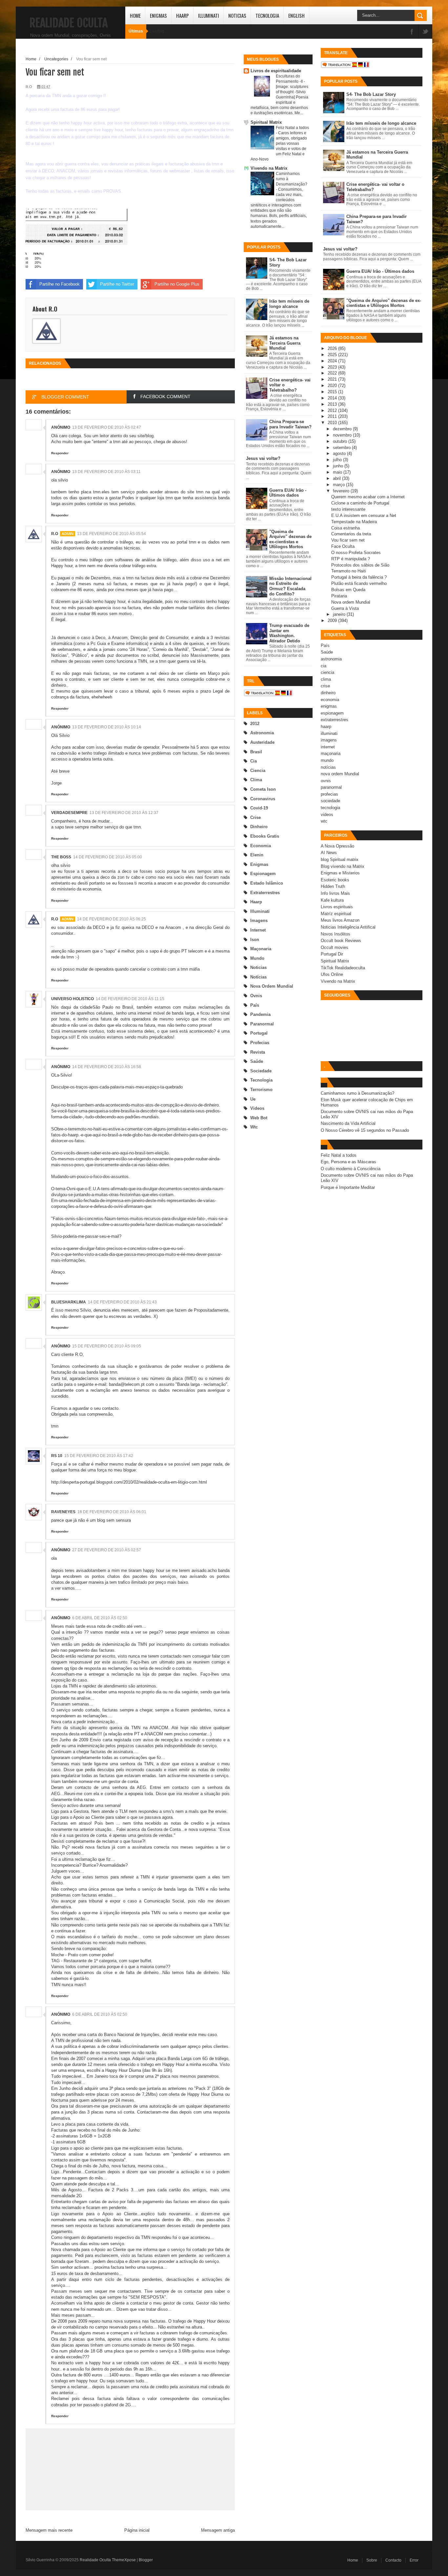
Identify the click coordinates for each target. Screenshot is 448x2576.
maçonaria (261, 949)
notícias (258, 977)
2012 (255, 724)
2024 (333, 361)
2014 (333, 398)
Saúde (257, 1061)
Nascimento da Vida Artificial (348, 1123)
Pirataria (339, 596)
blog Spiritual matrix (340, 859)
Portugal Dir (332, 954)
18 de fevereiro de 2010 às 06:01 (112, 1512)
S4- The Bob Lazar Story (371, 94)
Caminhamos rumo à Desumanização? (357, 1093)
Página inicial (137, 2530)
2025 (333, 355)
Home (135, 15)
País (255, 1005)
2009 (333, 621)
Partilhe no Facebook (60, 284)
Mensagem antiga (218, 2530)
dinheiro (259, 827)
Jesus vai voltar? (263, 458)
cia (254, 761)
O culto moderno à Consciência (351, 1169)
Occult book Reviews (341, 941)
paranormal (262, 1024)
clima (256, 780)
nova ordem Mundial (272, 986)
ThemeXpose (124, 2560)
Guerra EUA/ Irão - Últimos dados (288, 493)
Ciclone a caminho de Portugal (360, 503)
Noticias (237, 15)
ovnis (256, 996)
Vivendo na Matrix (269, 168)
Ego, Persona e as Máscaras (348, 1162)
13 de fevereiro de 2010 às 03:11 (106, 472)
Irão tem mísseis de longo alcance (289, 304)
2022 (333, 373)
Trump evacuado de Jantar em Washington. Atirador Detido (289, 633)
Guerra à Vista (345, 608)
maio (338, 472)
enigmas (259, 864)
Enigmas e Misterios (340, 873)
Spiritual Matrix (266, 122)
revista (258, 1052)
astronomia (262, 733)
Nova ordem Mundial (351, 602)
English (296, 15)
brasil (256, 752)
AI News (329, 853)
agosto (340, 453)
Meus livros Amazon (340, 920)
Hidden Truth (333, 886)
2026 (333, 348)
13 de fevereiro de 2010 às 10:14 (107, 727)
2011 (333, 416)
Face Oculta (343, 546)
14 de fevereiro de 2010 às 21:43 (122, 1302)
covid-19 (259, 808)
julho (338, 460)
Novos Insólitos (336, 934)
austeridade (262, 742)
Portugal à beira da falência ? (359, 577)
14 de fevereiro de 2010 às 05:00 (108, 857)
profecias (260, 1043)
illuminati (260, 911)
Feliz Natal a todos (292, 128)
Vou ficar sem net (348, 540)
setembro (342, 448)
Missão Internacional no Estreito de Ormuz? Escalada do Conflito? (290, 586)
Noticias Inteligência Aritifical (348, 927)
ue (253, 1099)
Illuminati (209, 15)
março (339, 485)
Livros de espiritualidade (276, 71)
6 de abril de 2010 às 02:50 (100, 1618)
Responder (60, 453)
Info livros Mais (335, 893)
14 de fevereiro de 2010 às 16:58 (107, 1067)
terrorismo (261, 1090)
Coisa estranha (346, 528)
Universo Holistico (72, 999)
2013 (333, 404)
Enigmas (158, 15)
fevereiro (342, 491)
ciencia (258, 771)
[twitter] (425, 32)
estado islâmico (267, 883)
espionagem (263, 874)
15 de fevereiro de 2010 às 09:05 (107, 1346)
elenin (257, 855)
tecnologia (261, 1080)
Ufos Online (332, 974)
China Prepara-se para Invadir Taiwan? (290, 424)
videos (257, 1108)
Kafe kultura (332, 900)
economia (261, 846)
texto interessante (348, 509)
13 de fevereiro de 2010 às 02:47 (107, 427)
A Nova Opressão (337, 846)
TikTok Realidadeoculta (343, 968)
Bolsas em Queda (348, 590)
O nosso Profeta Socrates (356, 553)
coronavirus (263, 799)
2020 (333, 386)
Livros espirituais (337, 907)
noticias (258, 967)
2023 (333, 367)
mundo (257, 958)
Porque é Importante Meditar (348, 1187)
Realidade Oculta (69, 23)
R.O (55, 534)
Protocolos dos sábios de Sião (360, 565)
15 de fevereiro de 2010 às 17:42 (99, 1456)
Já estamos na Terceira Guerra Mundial (285, 343)
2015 (333, 392)
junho (339, 466)
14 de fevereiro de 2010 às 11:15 (130, 999)
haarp (256, 902)
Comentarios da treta (351, 534)
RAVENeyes (63, 1512)
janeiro (340, 614)
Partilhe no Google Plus (177, 284)
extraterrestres (265, 893)
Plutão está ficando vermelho (359, 583)
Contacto (393, 2560)
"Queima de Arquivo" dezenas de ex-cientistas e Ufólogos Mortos (290, 539)
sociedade (261, 1071)
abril (337, 478)
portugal (259, 1033)
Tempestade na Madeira (354, 522)
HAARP (183, 15)
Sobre (372, 2560)
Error (414, 2560)
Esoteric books (335, 880)
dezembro (343, 429)
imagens (259, 921)
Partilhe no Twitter (117, 284)
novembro (343, 435)
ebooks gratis (265, 836)
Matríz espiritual (336, 914)
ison (255, 940)
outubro (341, 441)
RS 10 (57, 1456)
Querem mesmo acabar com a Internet (368, 497)
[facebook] (412, 32)
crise (255, 817)
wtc (254, 1127)
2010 (333, 423)
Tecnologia (267, 15)
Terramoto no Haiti (349, 571)
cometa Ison (263, 789)
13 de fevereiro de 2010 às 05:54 (112, 534)
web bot (259, 1118)
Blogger (146, 2560)
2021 (333, 379)
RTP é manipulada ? (351, 559)
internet (258, 930)
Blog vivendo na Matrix (343, 866)
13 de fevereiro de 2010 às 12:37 (124, 813)
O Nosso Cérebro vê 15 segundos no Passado (365, 1130)
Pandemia (260, 1014)
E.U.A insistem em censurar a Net (364, 515)
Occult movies (335, 947)
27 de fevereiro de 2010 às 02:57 (107, 1550)
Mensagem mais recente (49, 2530)
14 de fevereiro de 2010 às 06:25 (112, 919)
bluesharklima (69, 1302)
